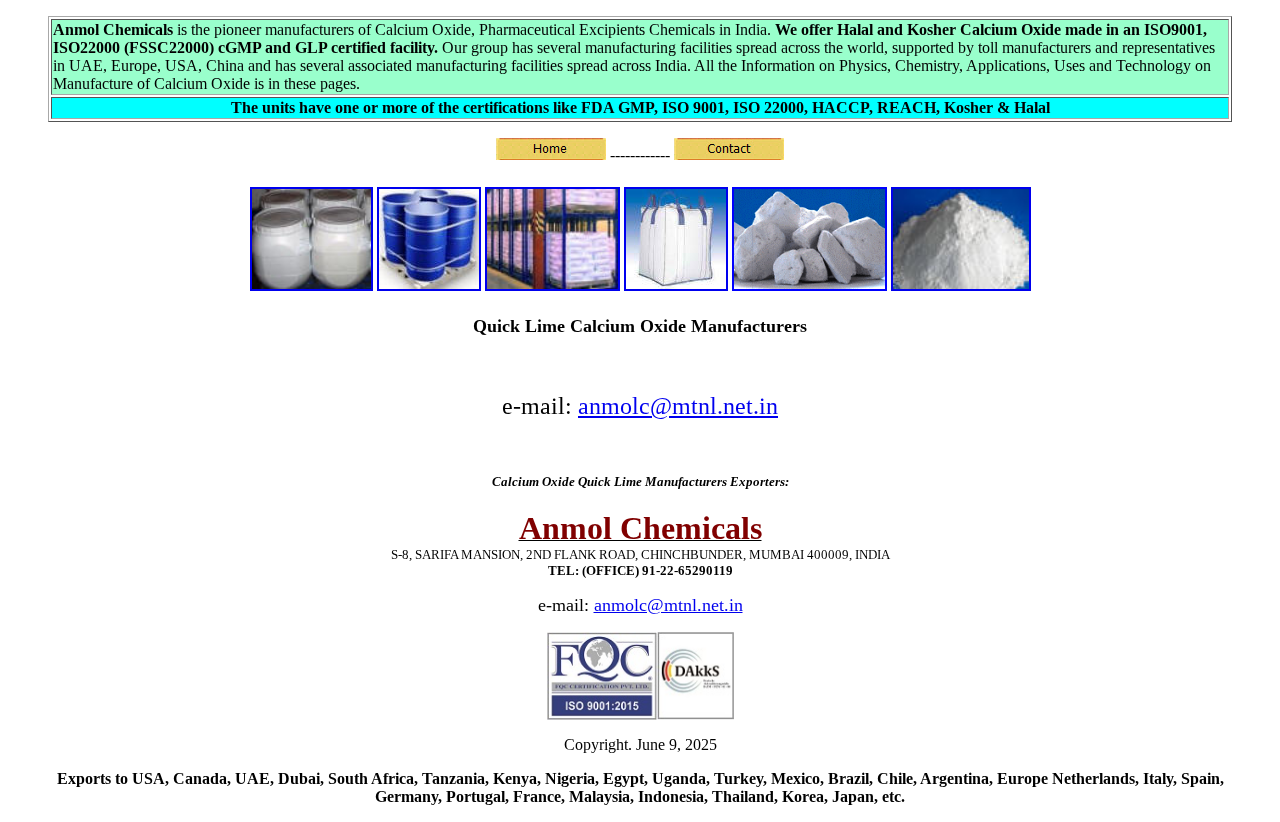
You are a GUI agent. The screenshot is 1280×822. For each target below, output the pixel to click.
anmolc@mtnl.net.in (678, 406)
